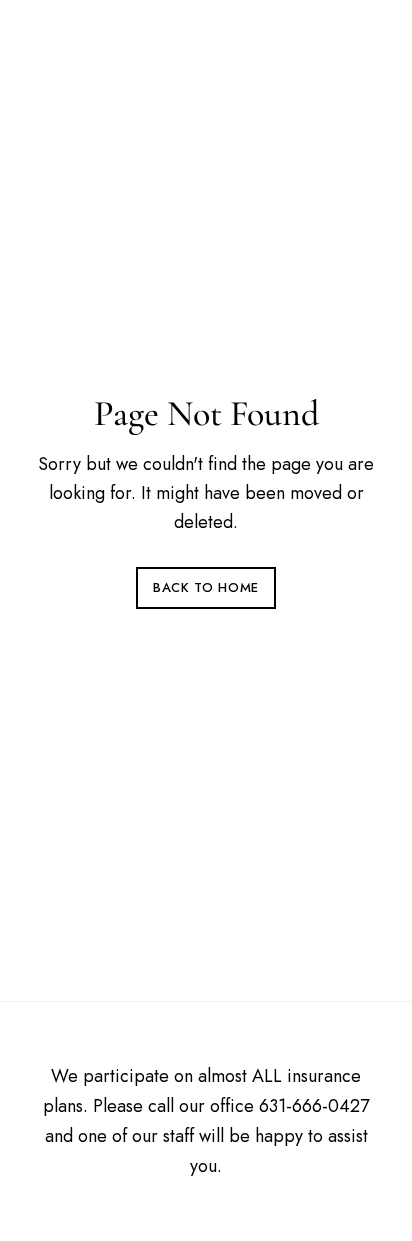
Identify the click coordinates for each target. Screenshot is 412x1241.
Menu (359, 43)
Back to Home (206, 587)
